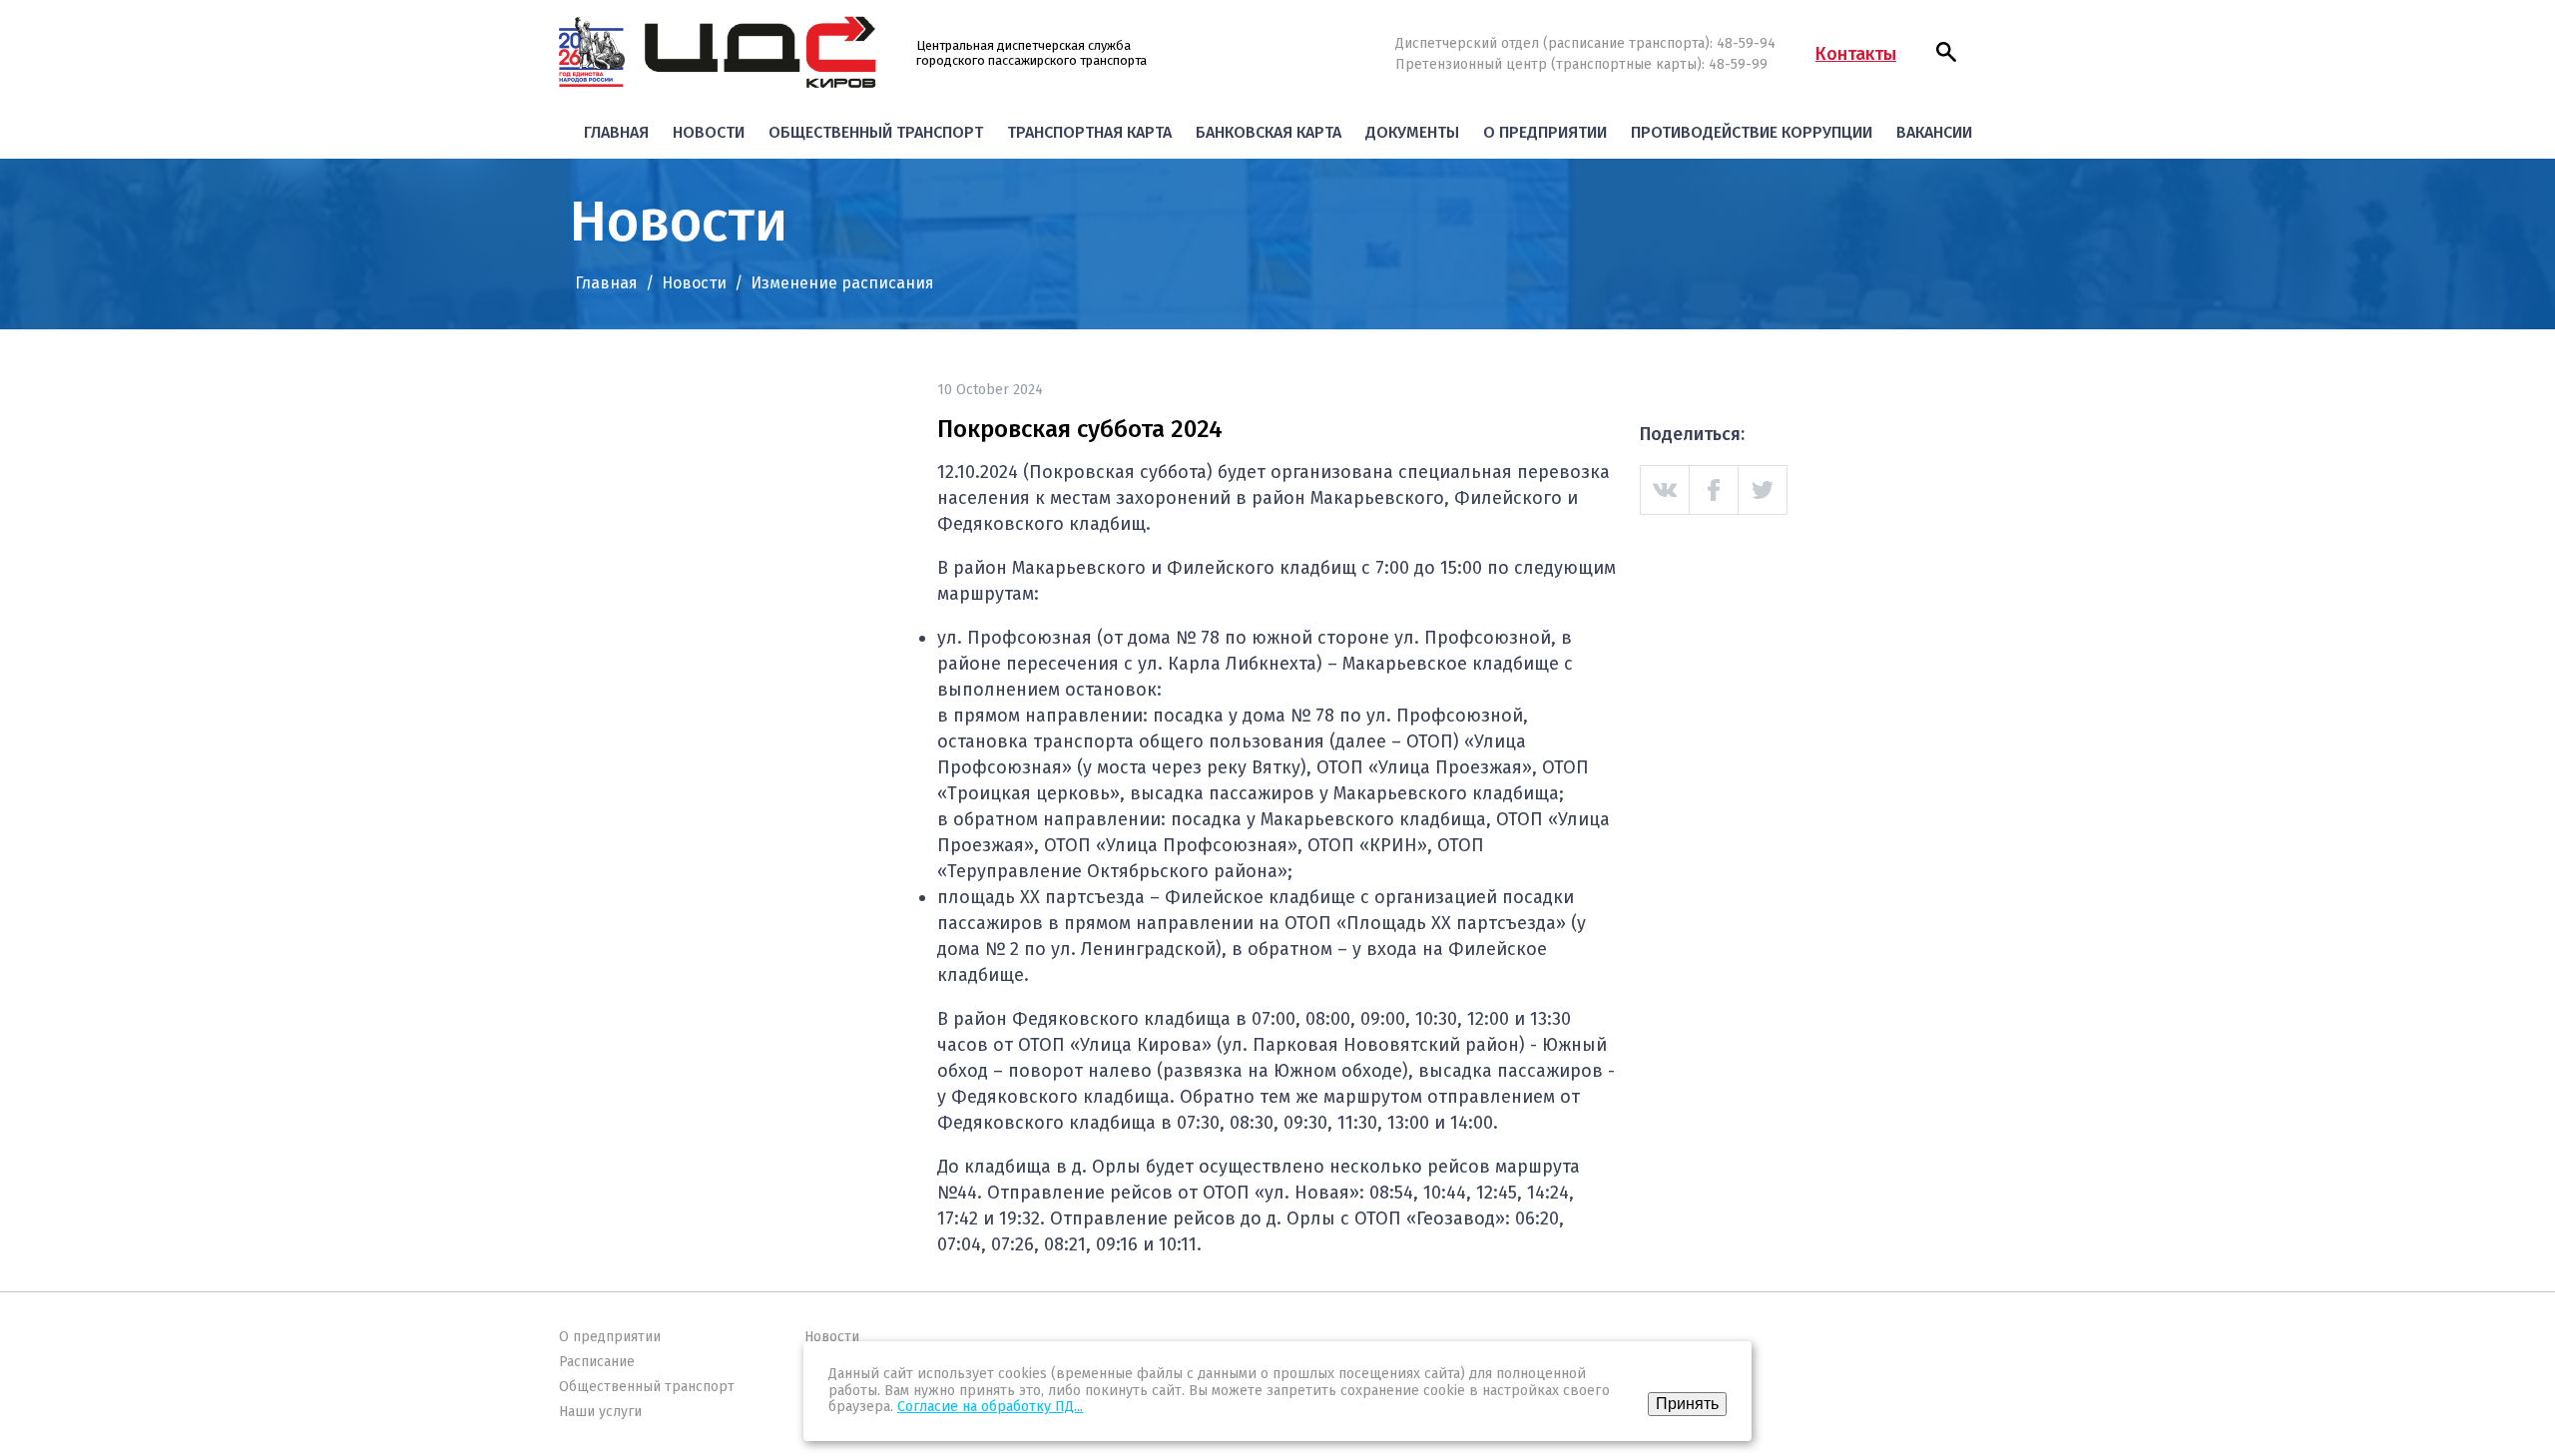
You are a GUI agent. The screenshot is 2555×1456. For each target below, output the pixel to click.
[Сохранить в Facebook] (1714, 490)
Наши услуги (600, 1412)
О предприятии (1545, 132)
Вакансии (1934, 132)
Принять (1687, 1404)
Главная (616, 132)
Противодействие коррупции (1752, 132)
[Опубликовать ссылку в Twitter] (1763, 490)
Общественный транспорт (876, 132)
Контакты (1856, 54)
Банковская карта (1269, 132)
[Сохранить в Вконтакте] (1665, 490)
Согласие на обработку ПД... (990, 1407)
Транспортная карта (1089, 132)
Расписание (597, 1362)
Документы (1412, 132)
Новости (709, 132)
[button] (1946, 52)
